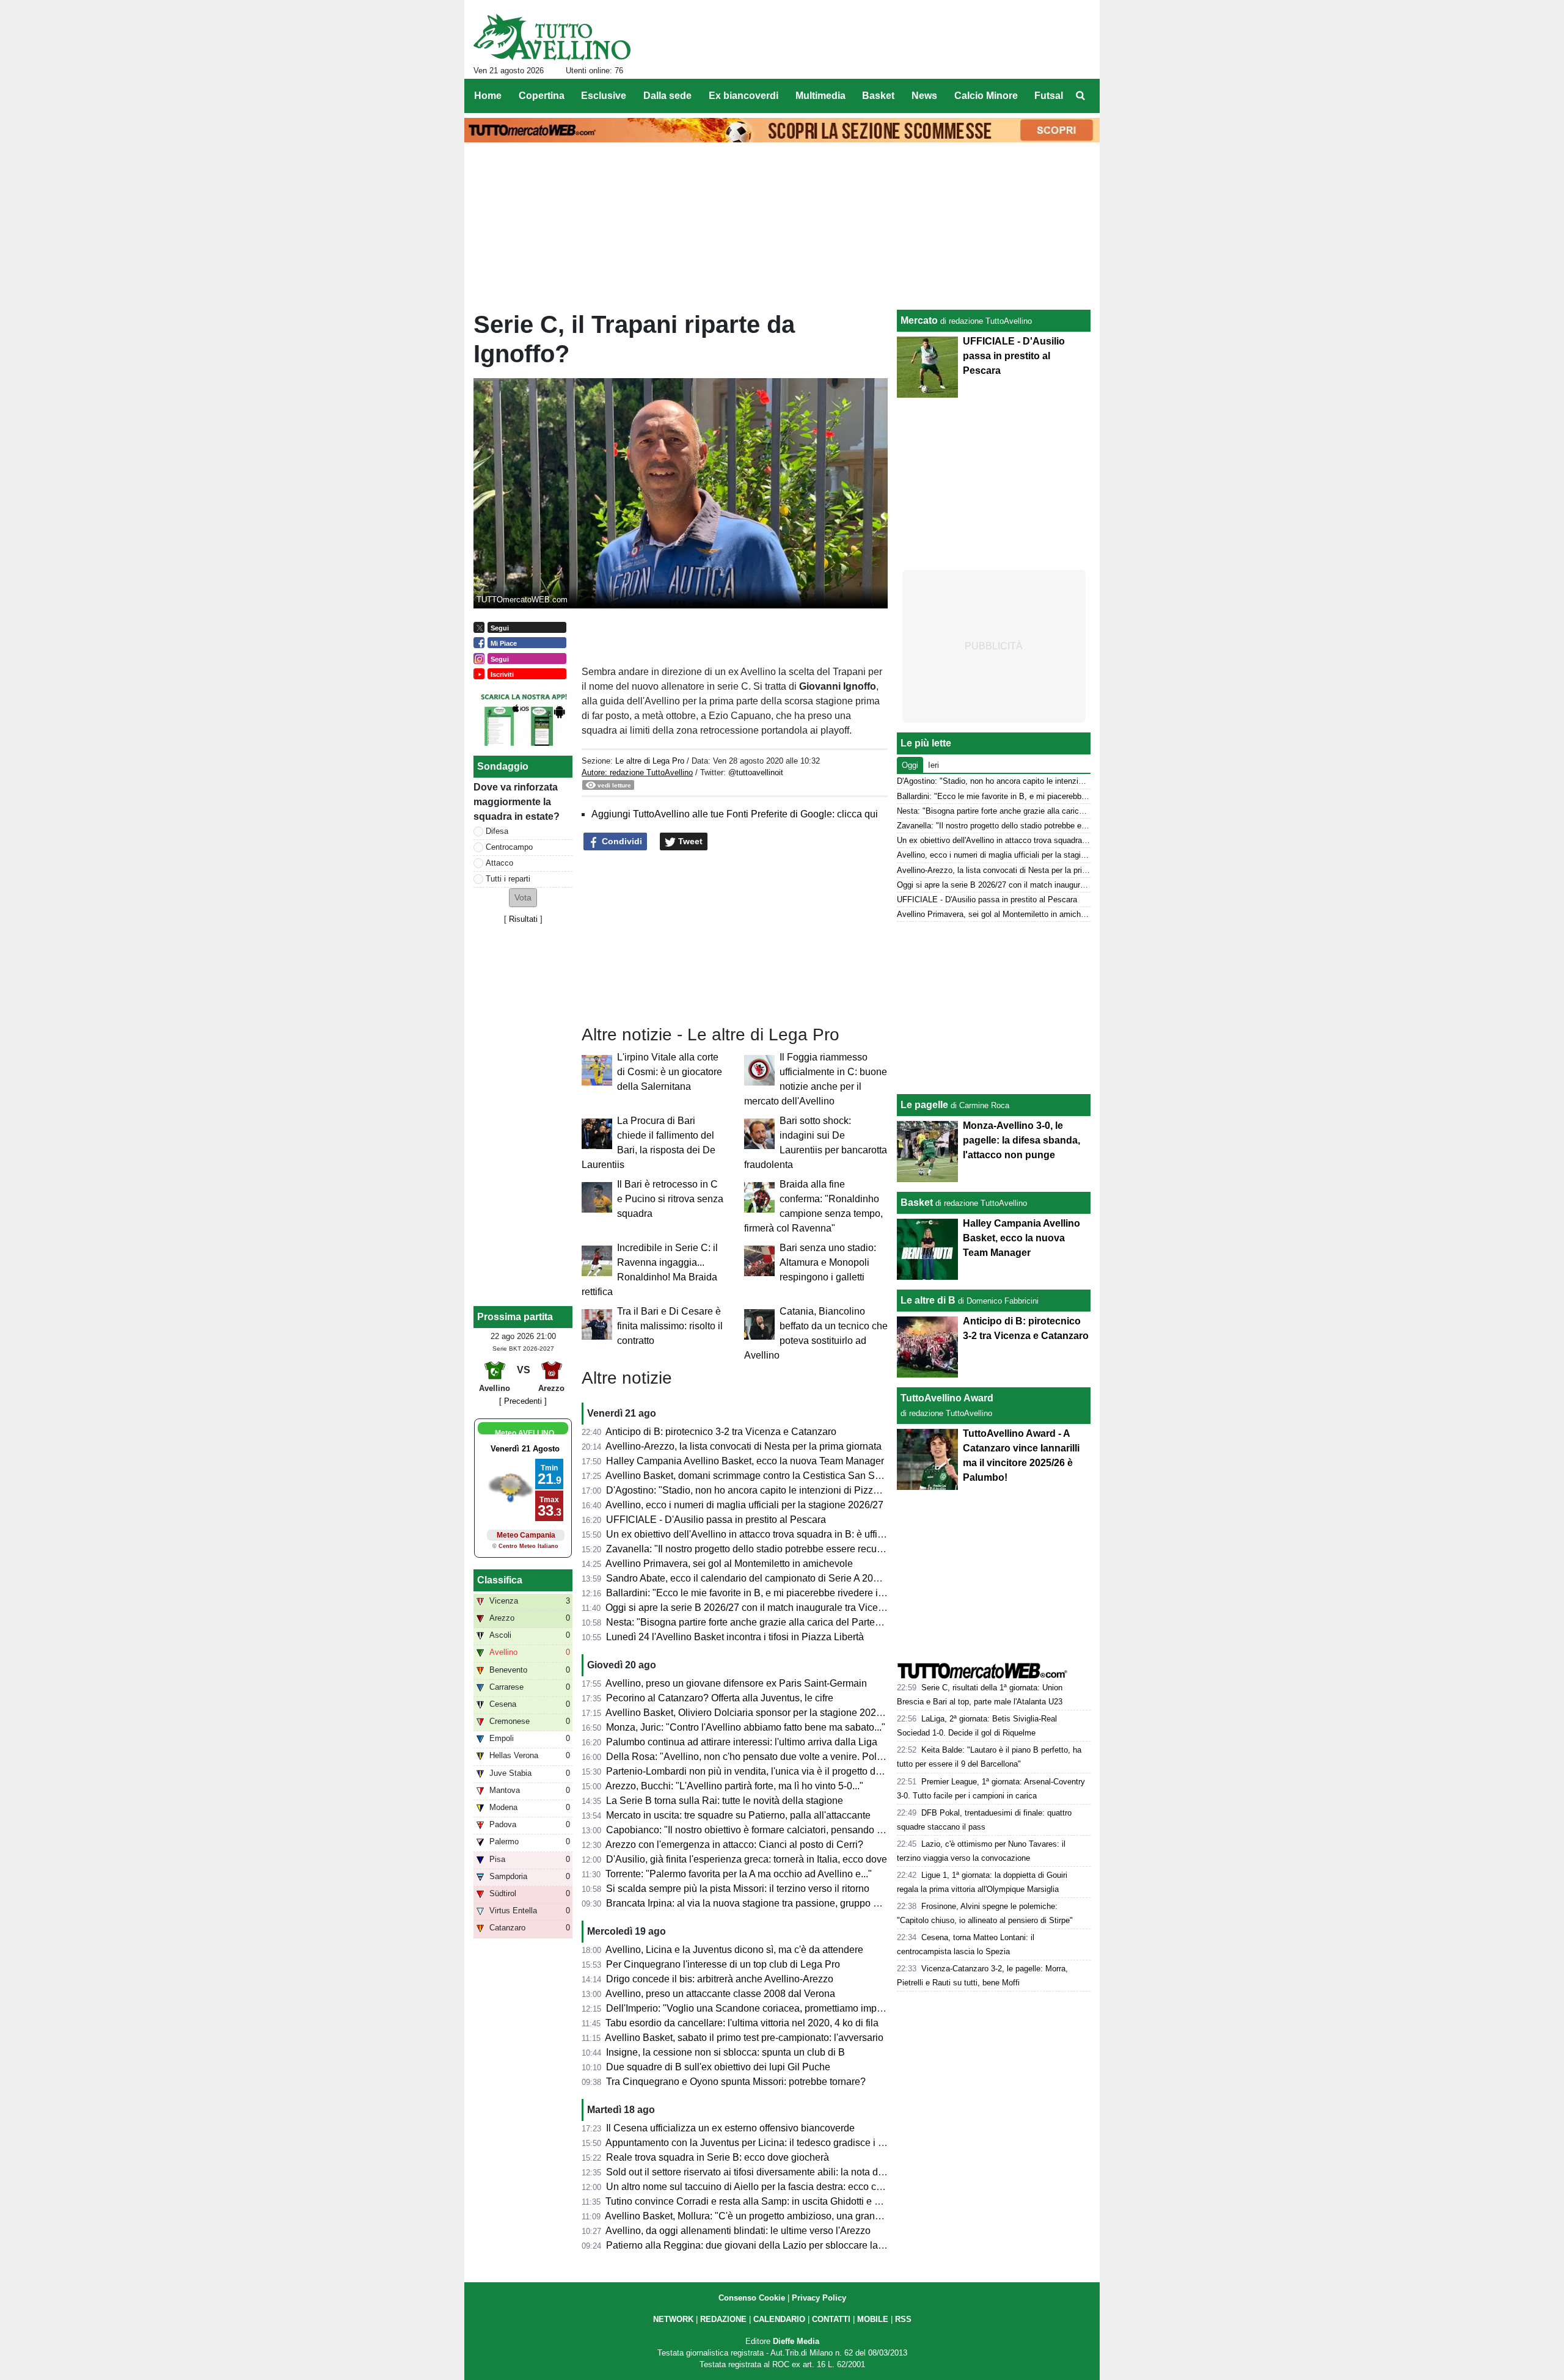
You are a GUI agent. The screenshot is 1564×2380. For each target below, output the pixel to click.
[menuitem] (1080, 96)
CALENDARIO (779, 2319)
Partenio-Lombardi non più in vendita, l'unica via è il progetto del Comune (765, 1771)
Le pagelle (924, 1105)
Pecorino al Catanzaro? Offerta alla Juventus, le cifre (720, 1698)
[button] (523, 898)
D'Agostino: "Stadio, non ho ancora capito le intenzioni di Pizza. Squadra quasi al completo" (805, 1490)
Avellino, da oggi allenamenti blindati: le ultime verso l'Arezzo (738, 2231)
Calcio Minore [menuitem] (986, 96)
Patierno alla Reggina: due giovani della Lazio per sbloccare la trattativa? (764, 2245)
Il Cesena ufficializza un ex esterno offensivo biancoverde (730, 2128)
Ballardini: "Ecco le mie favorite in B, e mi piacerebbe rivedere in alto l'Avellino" (777, 1593)
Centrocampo (509, 847)
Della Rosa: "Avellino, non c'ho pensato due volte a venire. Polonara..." (759, 1757)
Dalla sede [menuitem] (667, 96)
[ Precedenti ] (523, 1401)
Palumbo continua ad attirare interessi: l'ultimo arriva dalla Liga (742, 1742)
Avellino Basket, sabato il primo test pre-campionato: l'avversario (744, 2038)
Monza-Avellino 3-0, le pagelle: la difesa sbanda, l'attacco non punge (1021, 1140)
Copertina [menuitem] (542, 96)
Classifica (500, 1580)
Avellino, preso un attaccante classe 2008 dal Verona (720, 1994)
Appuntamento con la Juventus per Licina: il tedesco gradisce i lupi (750, 2143)
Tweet (689, 841)
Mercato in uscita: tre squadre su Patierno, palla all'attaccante (738, 1815)
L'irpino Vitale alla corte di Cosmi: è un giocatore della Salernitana (670, 1072)
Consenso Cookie (752, 2298)
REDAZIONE (723, 2319)
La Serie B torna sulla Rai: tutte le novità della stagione (725, 1801)
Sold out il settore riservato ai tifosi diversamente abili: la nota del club (756, 2172)
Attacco (499, 863)
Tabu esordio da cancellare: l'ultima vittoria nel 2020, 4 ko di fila (742, 2023)
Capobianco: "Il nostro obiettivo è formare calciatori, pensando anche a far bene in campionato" (811, 1830)
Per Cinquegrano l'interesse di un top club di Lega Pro (723, 1964)
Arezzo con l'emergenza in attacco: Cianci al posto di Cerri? (734, 1845)
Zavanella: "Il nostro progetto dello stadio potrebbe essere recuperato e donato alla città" (796, 1549)
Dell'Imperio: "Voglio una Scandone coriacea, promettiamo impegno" (754, 2008)
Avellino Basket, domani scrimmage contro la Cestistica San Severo (752, 1476)
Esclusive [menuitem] (604, 96)
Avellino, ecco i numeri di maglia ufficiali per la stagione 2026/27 (744, 1505)
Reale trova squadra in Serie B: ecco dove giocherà (718, 2157)
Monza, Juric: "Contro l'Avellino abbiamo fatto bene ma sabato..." (746, 1727)
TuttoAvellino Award (947, 1398)
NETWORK (673, 2319)
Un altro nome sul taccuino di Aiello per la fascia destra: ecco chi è (749, 2187)
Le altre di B (928, 1300)
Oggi (910, 765)
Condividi (621, 841)
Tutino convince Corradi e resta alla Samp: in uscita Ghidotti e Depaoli (757, 2201)
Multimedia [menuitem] (820, 96)
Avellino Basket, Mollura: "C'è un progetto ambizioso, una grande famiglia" (766, 2216)
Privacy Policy (819, 2298)
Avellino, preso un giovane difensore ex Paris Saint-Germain (736, 1683)
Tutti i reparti (508, 879)
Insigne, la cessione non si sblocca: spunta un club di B (725, 2052)
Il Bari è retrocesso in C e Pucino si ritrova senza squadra (670, 1199)
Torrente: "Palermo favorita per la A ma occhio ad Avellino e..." (739, 1874)
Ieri (934, 765)
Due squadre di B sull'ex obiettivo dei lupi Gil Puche (718, 2067)
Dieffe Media (796, 2341)
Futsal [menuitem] (1049, 96)
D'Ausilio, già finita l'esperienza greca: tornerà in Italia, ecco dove (747, 1859)
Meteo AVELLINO (524, 1433)
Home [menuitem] (488, 96)
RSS (903, 2319)
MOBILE (873, 2319)
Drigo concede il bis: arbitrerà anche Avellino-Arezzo (720, 1979)
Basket (917, 1203)
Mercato (919, 320)
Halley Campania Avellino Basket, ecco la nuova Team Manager (745, 1461)
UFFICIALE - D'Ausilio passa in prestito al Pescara (716, 1520)
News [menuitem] (924, 96)
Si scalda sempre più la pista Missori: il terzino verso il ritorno (738, 1889)
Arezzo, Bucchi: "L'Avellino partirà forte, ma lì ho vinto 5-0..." (734, 1786)
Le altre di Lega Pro (650, 761)
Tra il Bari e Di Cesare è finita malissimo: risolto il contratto (670, 1326)
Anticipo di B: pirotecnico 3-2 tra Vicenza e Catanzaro (721, 1432)
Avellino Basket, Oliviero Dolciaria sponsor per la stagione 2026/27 (750, 1713)
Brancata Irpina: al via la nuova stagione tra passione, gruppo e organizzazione (777, 1903)
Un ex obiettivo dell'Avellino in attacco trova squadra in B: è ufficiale (752, 1534)
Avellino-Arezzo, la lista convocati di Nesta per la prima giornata (744, 1446)
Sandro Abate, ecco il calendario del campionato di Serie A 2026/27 (752, 1578)
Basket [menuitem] (878, 96)
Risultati (523, 919)
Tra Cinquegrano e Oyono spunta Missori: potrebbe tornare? (736, 2082)
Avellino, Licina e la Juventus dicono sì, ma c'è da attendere (734, 1950)
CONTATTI (831, 2319)
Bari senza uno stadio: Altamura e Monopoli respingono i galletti (828, 1262)
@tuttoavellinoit (756, 772)
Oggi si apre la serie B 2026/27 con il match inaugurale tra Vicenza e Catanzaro (777, 1608)
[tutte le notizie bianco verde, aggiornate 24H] (552, 37)
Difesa (497, 831)
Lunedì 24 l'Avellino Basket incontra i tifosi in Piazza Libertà (735, 1637)
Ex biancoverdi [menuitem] (744, 96)
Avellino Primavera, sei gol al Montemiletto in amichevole (729, 1564)
